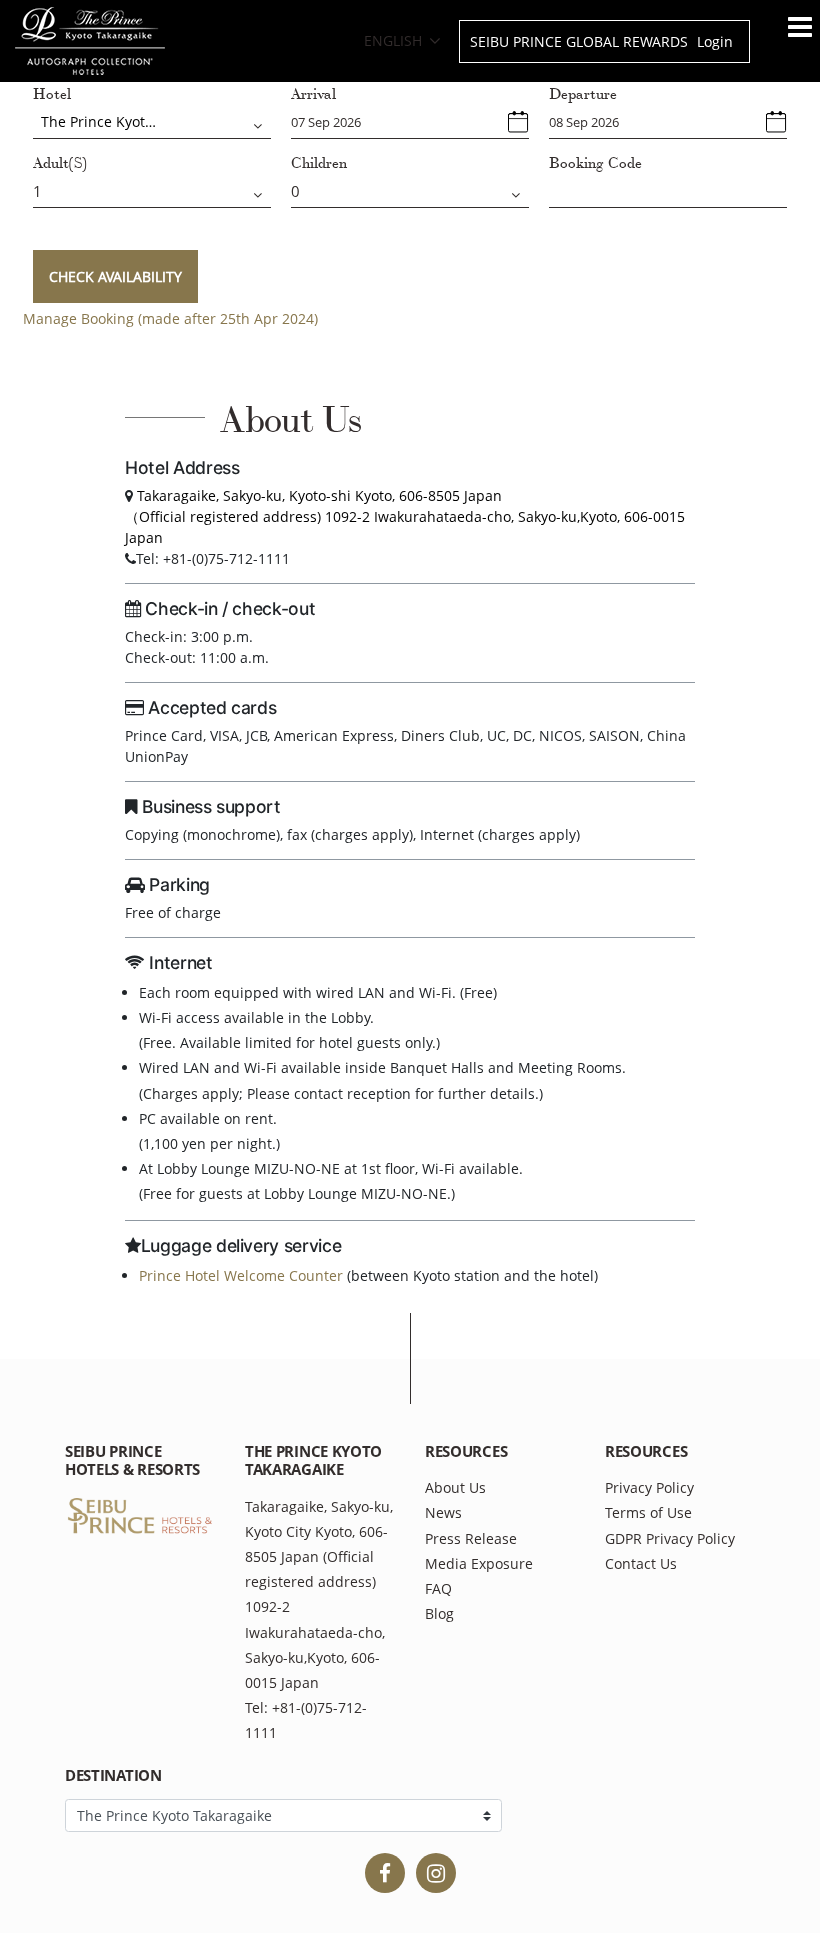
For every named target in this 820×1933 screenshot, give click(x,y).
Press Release (471, 1538)
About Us (455, 1487)
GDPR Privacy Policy (670, 1538)
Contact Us (641, 1563)
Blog (439, 1613)
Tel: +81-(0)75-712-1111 (306, 1720)
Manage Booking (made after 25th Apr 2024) (170, 318)
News (443, 1512)
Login (715, 41)
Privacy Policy (649, 1487)
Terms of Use (648, 1512)
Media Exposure (479, 1563)
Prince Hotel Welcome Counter (241, 1275)
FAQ (438, 1588)
